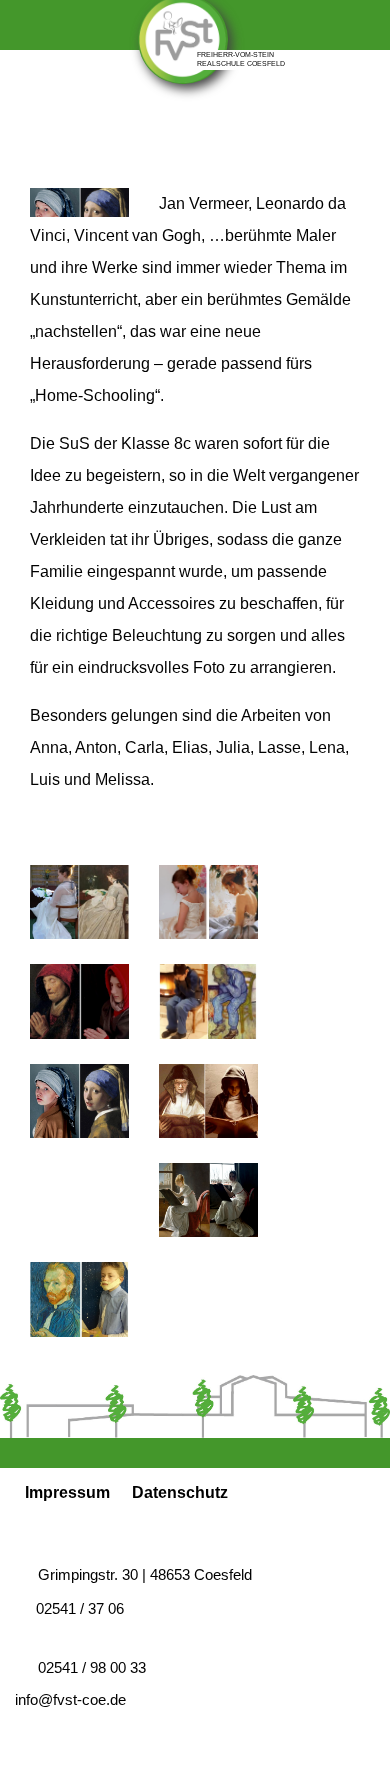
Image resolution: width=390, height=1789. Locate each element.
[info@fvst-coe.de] (322, 122)
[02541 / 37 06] (219, 122)
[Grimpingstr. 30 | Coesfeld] (78, 122)
